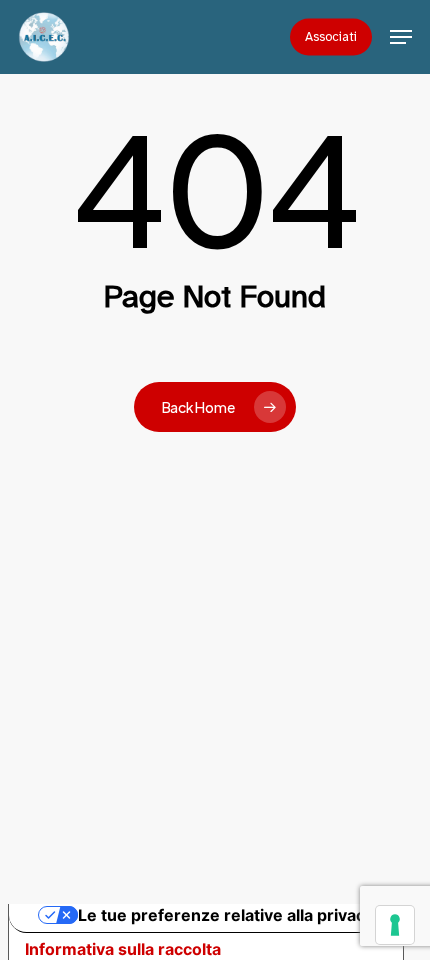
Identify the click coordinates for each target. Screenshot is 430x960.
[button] (401, 37)
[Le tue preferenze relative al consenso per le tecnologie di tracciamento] (395, 925)
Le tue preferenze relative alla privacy (226, 915)
